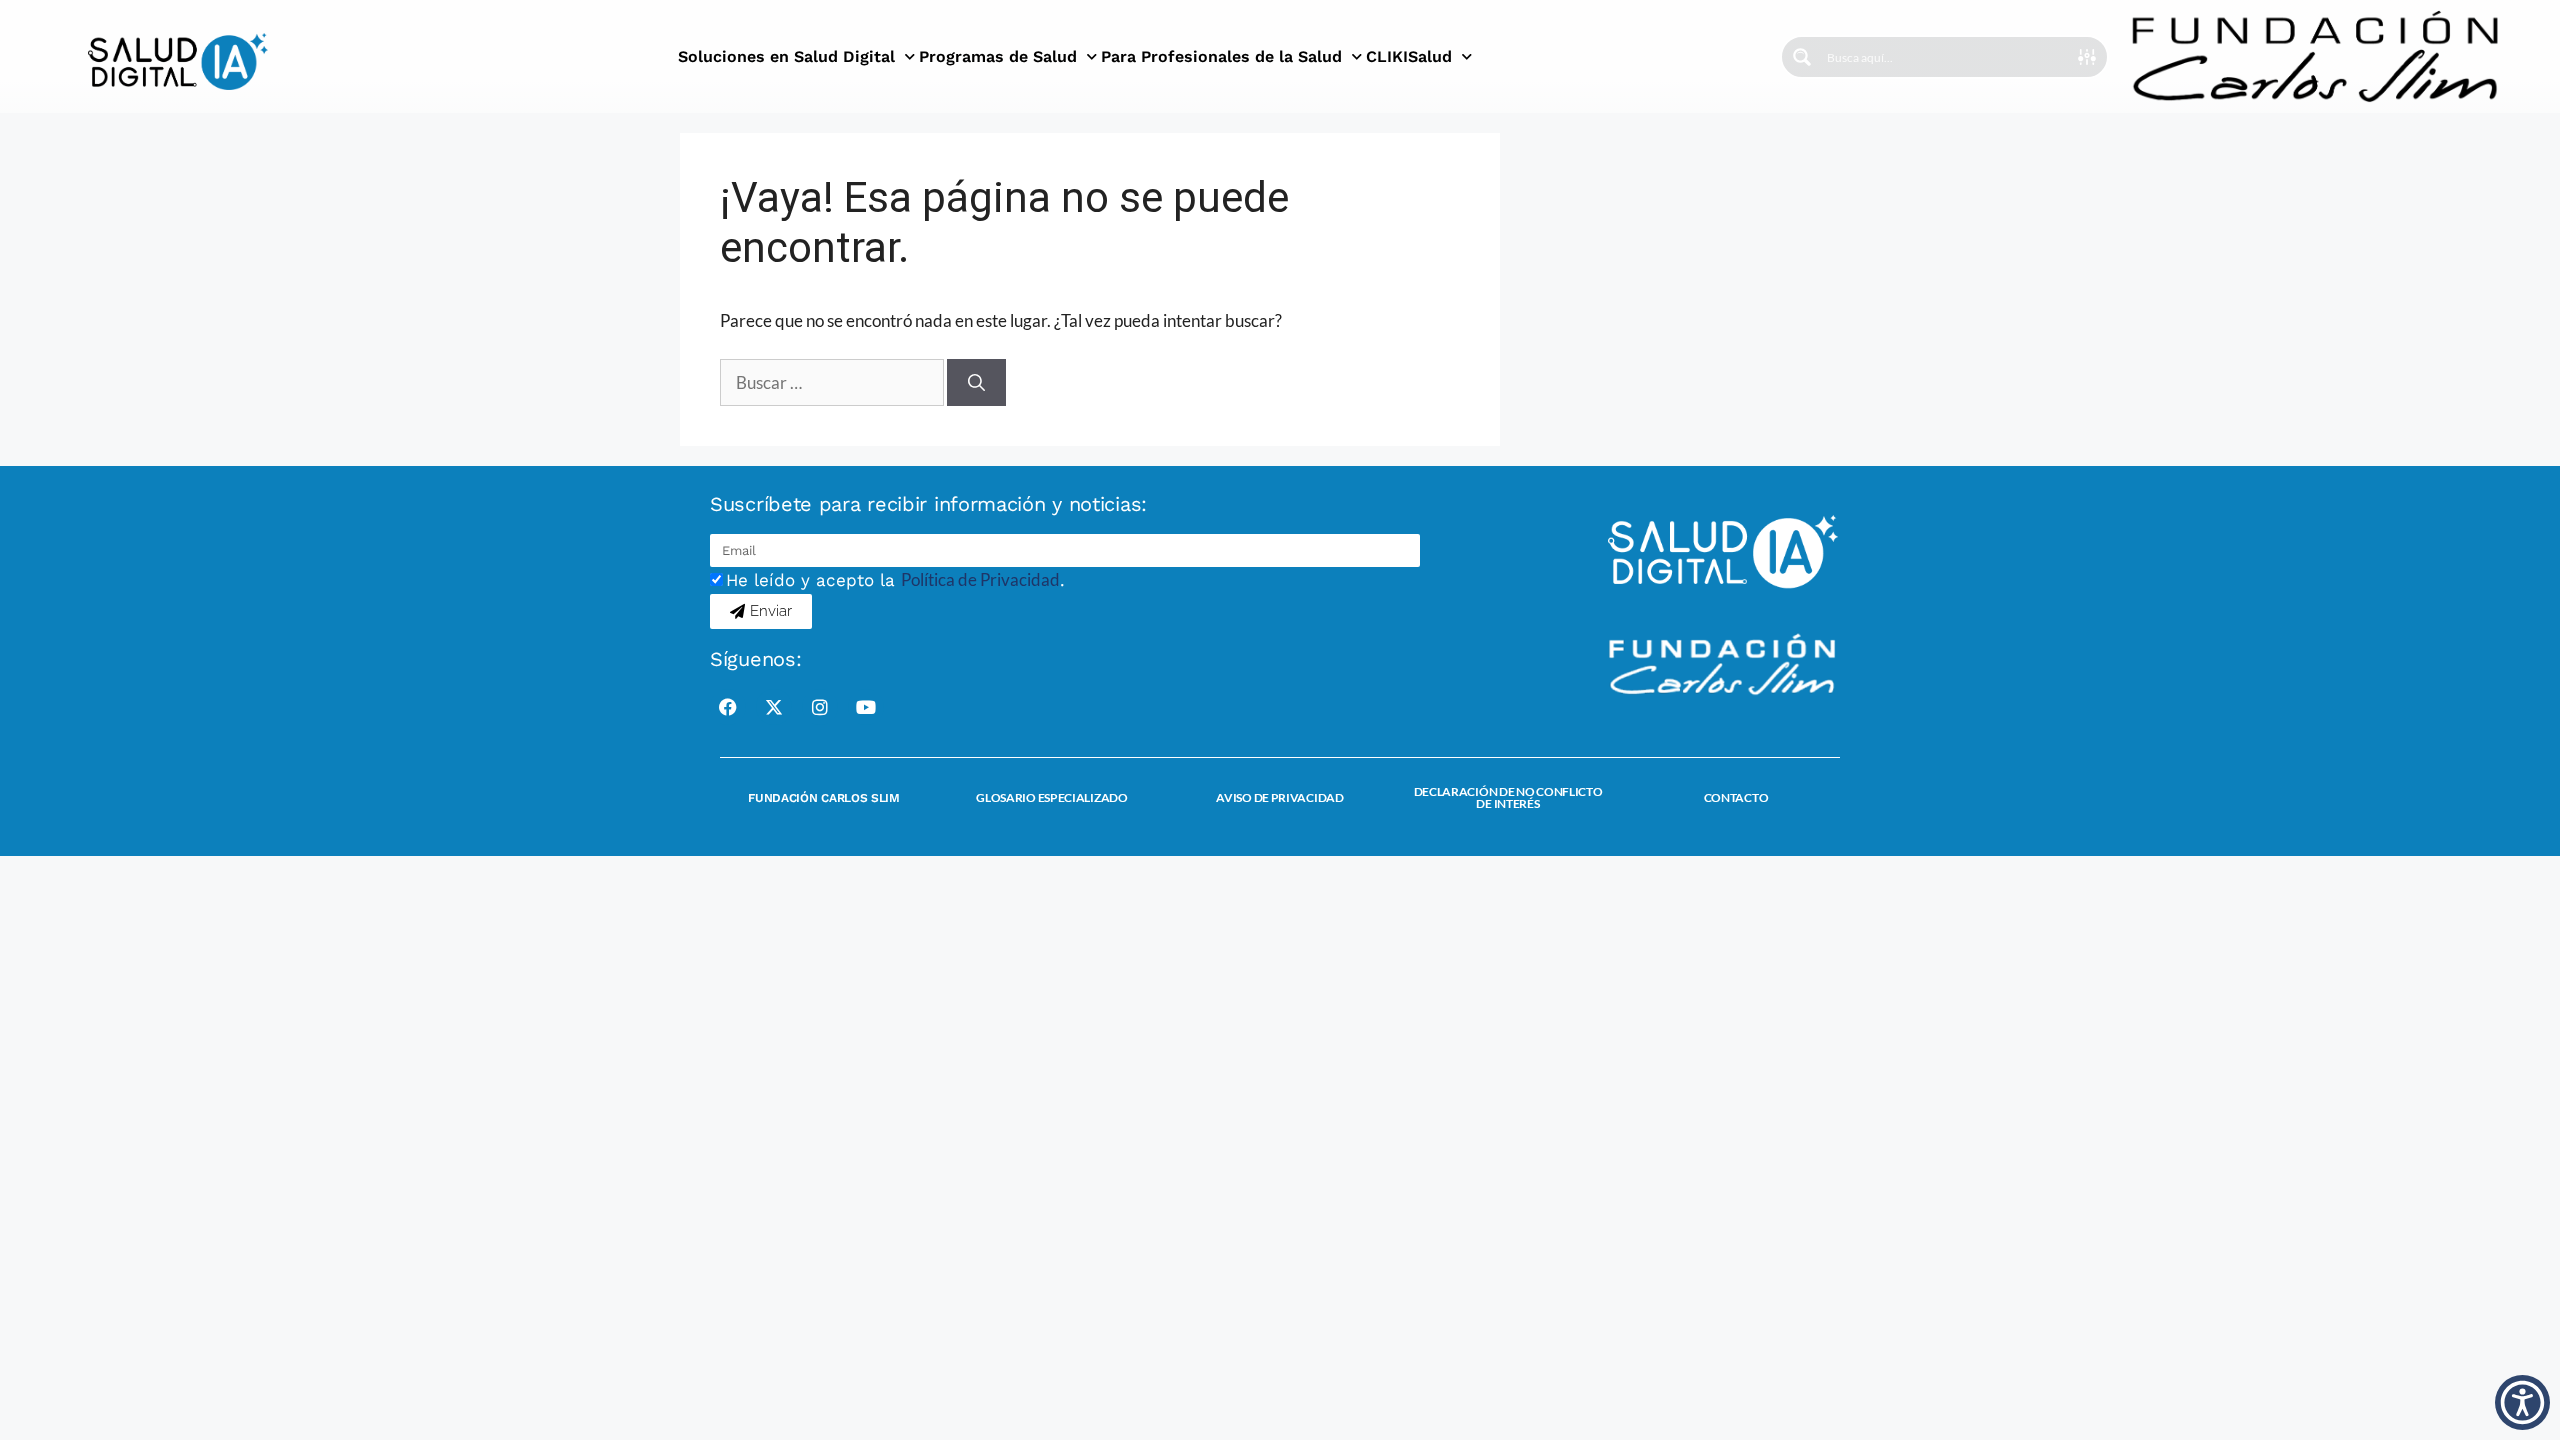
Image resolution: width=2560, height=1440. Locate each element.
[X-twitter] (774, 707)
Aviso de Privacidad (1279, 797)
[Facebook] (728, 707)
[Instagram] (820, 707)
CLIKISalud (1409, 56)
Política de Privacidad (980, 579)
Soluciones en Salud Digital (786, 56)
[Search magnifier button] (1802, 57)
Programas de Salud (998, 56)
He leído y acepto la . (895, 580)
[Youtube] (866, 707)
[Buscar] (976, 383)
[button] (2522, 1402)
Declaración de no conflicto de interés (1508, 797)
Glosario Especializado (1051, 797)
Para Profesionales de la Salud (1221, 56)
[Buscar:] (833, 382)
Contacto (1736, 797)
